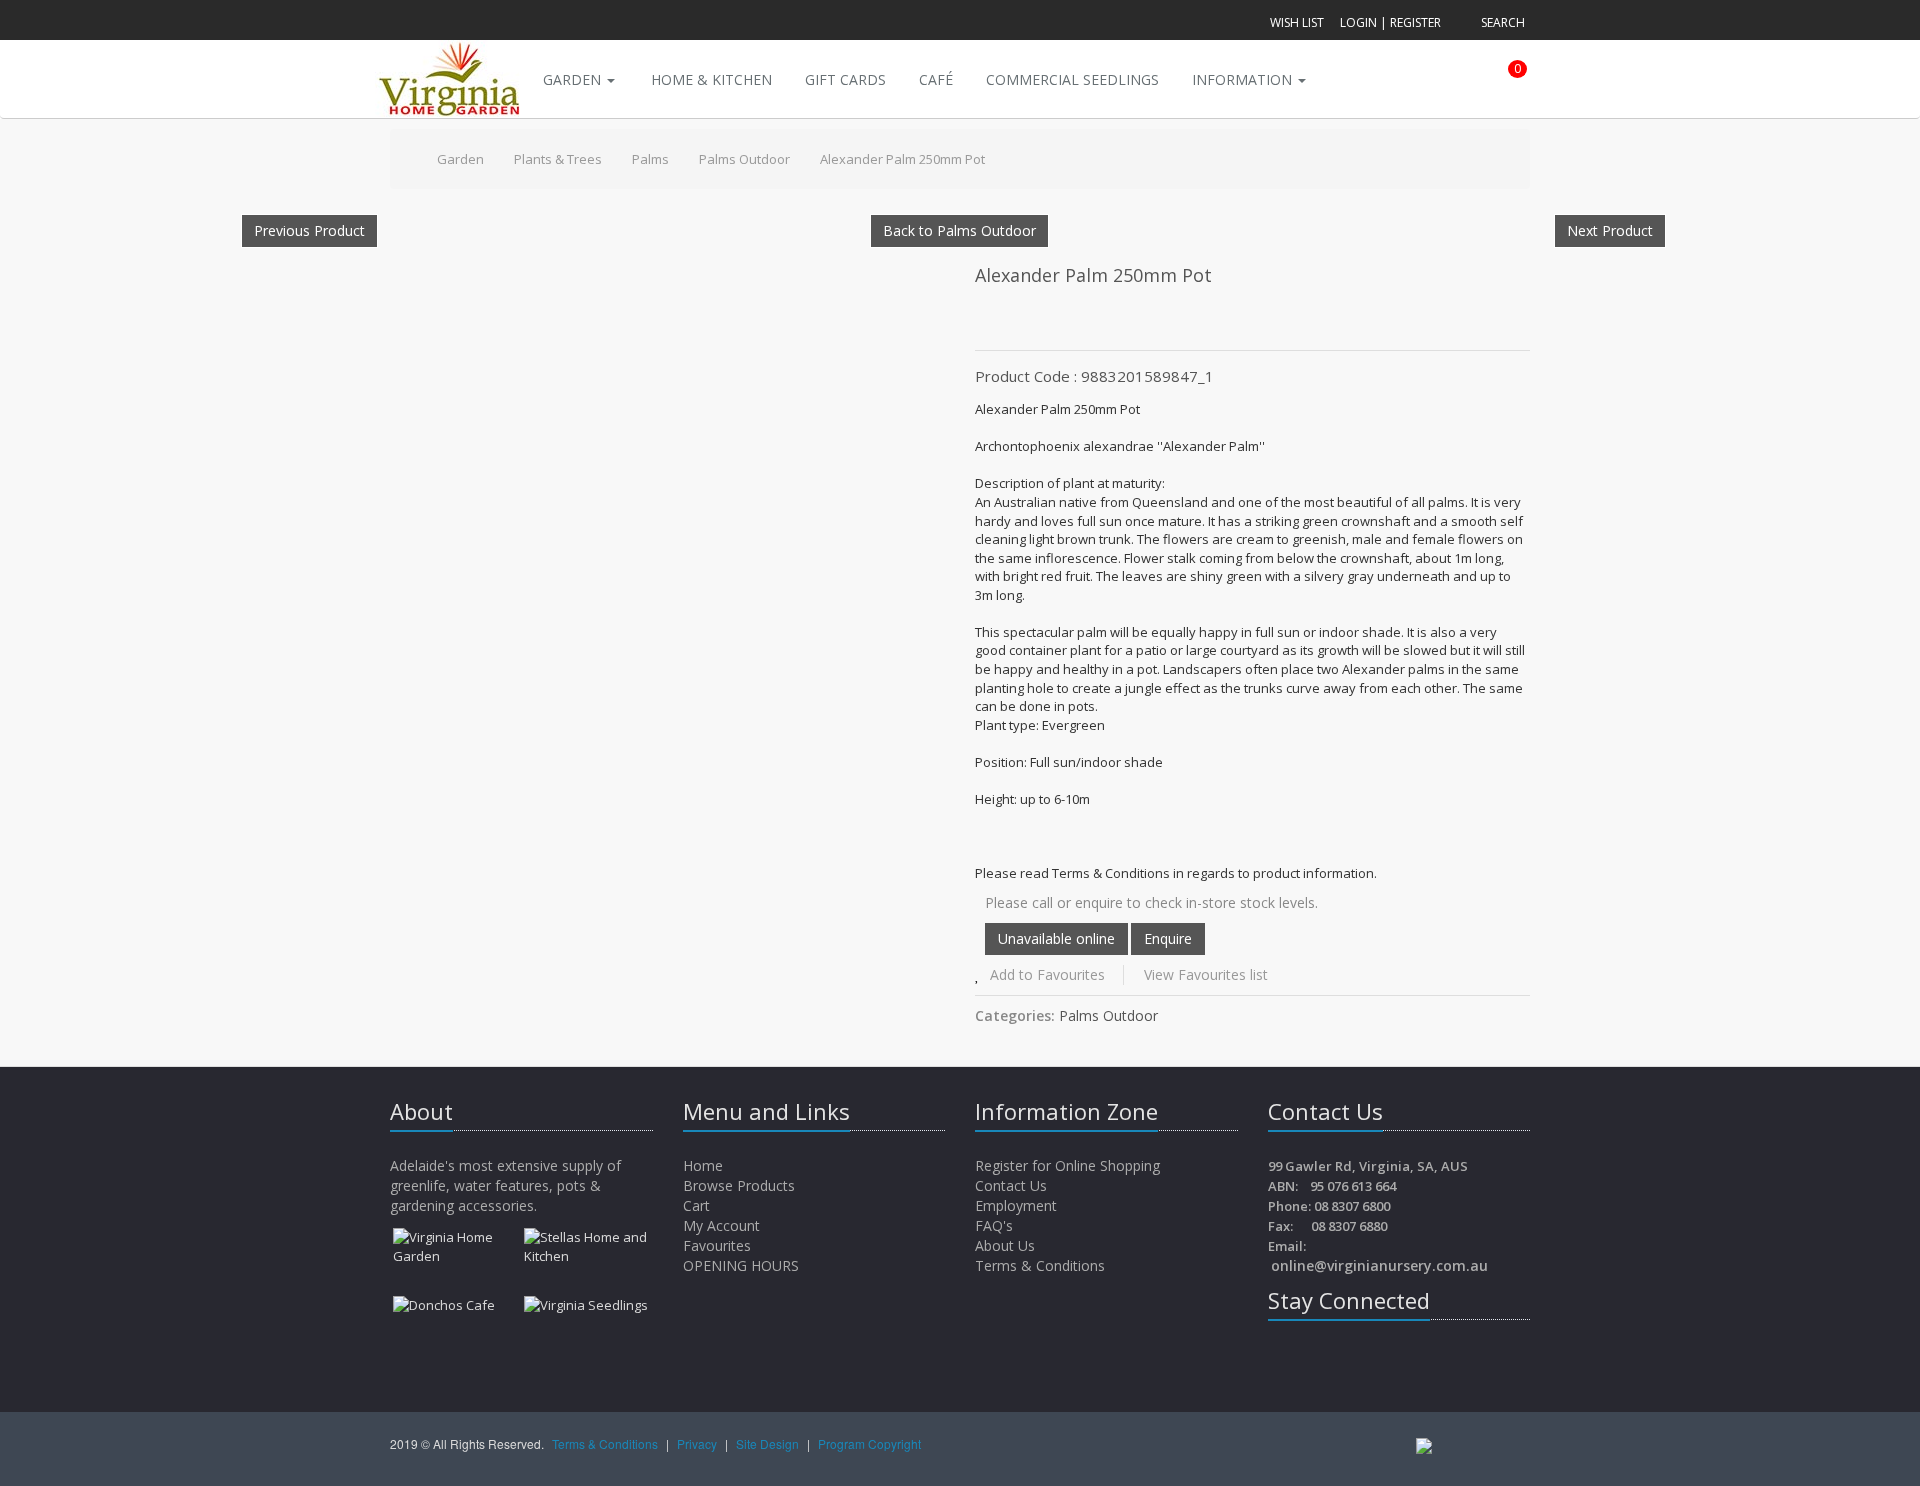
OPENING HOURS (741, 1265)
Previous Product (309, 230)
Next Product (1610, 230)
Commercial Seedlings (1072, 79)
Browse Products (741, 1185)
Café (936, 79)
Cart (698, 1205)
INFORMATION (1244, 79)
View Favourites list (1206, 974)
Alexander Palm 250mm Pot (902, 159)
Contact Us (1011, 1185)
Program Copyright (869, 1443)
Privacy (698, 1443)
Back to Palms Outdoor (959, 230)
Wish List (1297, 22)
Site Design (769, 1443)
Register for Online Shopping (1067, 1165)
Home (705, 1165)
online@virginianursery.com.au (1379, 1265)
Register (1415, 22)
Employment (1016, 1205)
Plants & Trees (558, 159)
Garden (574, 79)
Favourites (719, 1245)
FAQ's (994, 1225)
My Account (723, 1225)
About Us (1005, 1245)
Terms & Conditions (1040, 1265)
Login (1358, 22)
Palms (650, 159)
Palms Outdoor (744, 159)
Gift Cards (845, 79)
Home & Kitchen (711, 79)
